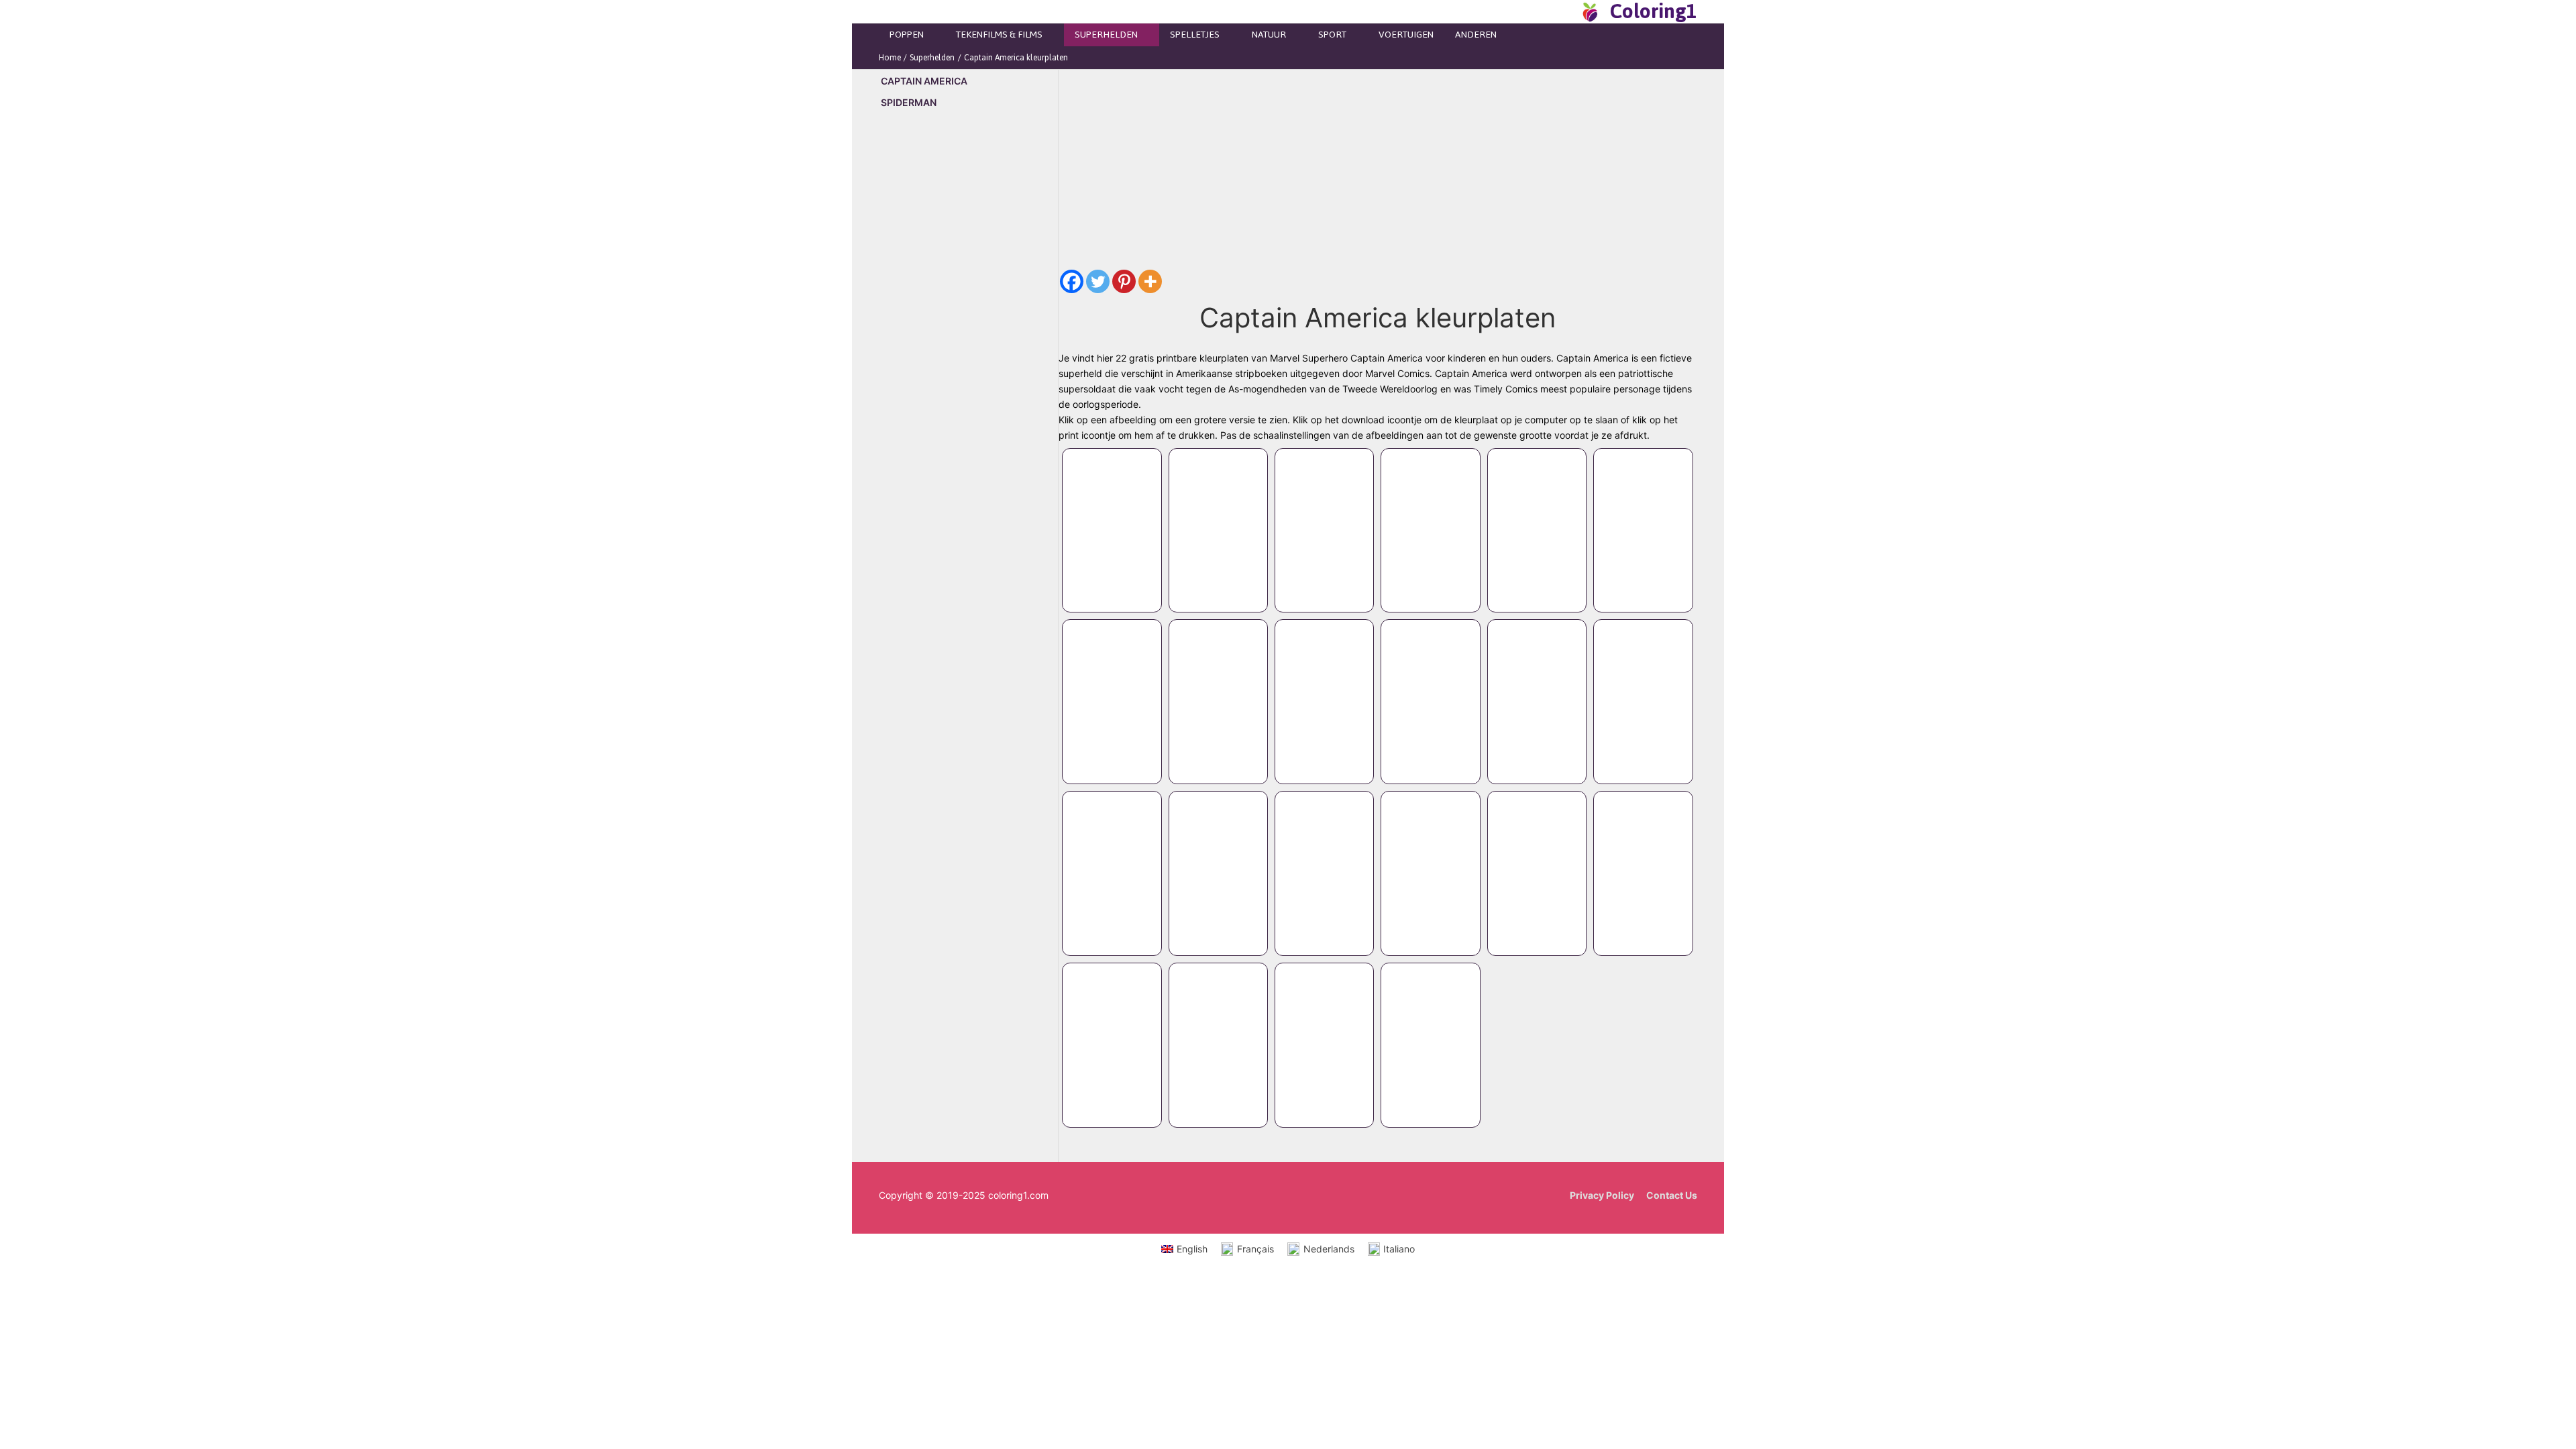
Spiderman (909, 102)
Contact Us (1672, 1195)
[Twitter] (1098, 281)
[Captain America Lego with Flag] (1537, 517)
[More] (1150, 281)
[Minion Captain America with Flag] (1537, 860)
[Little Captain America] (1324, 860)
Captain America (924, 81)
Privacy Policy (1602, 1195)
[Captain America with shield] (1324, 688)
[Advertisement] (968, 349)
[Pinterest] (1124, 281)
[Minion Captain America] (1112, 1032)
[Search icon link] (1566, 11)
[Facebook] (1072, 281)
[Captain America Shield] (1324, 1032)
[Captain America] (1112, 860)
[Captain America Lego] (1112, 517)
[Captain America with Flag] (1537, 688)
